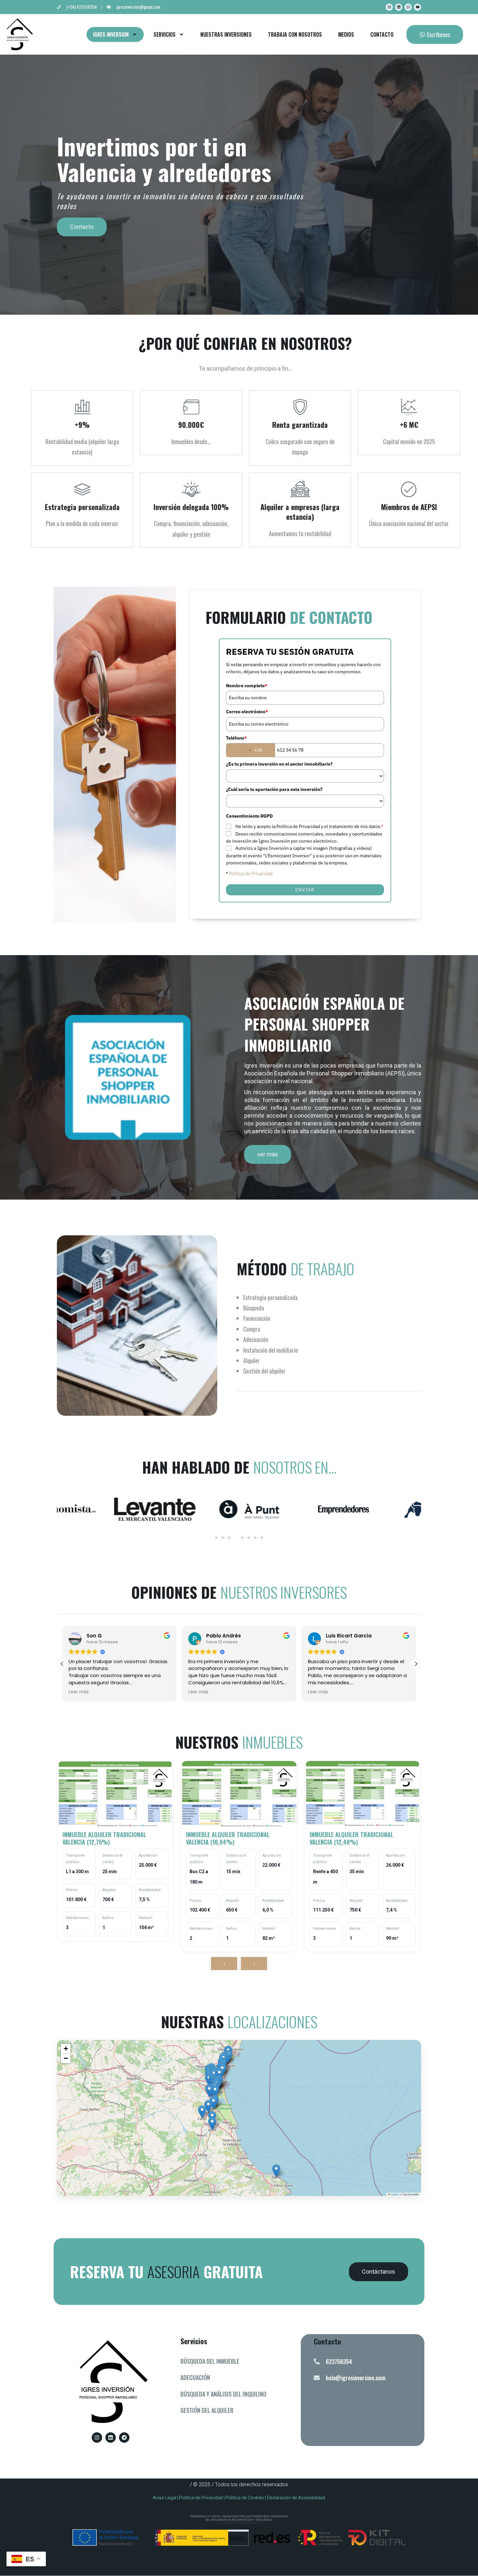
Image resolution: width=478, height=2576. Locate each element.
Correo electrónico (247, 712)
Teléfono (236, 738)
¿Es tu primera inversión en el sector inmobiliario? (279, 764)
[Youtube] (418, 7)
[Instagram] (389, 7)
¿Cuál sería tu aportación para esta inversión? (274, 789)
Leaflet (394, 2194)
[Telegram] (124, 2438)
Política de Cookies (245, 2498)
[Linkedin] (399, 7)
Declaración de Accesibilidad (296, 2498)
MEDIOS (346, 34)
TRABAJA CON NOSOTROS (295, 34)
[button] (416, 1664)
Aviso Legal (165, 2498)
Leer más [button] (79, 1692)
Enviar (305, 890)
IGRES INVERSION (111, 34)
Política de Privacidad (251, 874)
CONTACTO (382, 34)
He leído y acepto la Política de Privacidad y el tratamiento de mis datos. (309, 826)
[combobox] (251, 750)
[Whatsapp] (408, 7)
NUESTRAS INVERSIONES (226, 34)
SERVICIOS (165, 34)
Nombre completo (247, 686)
